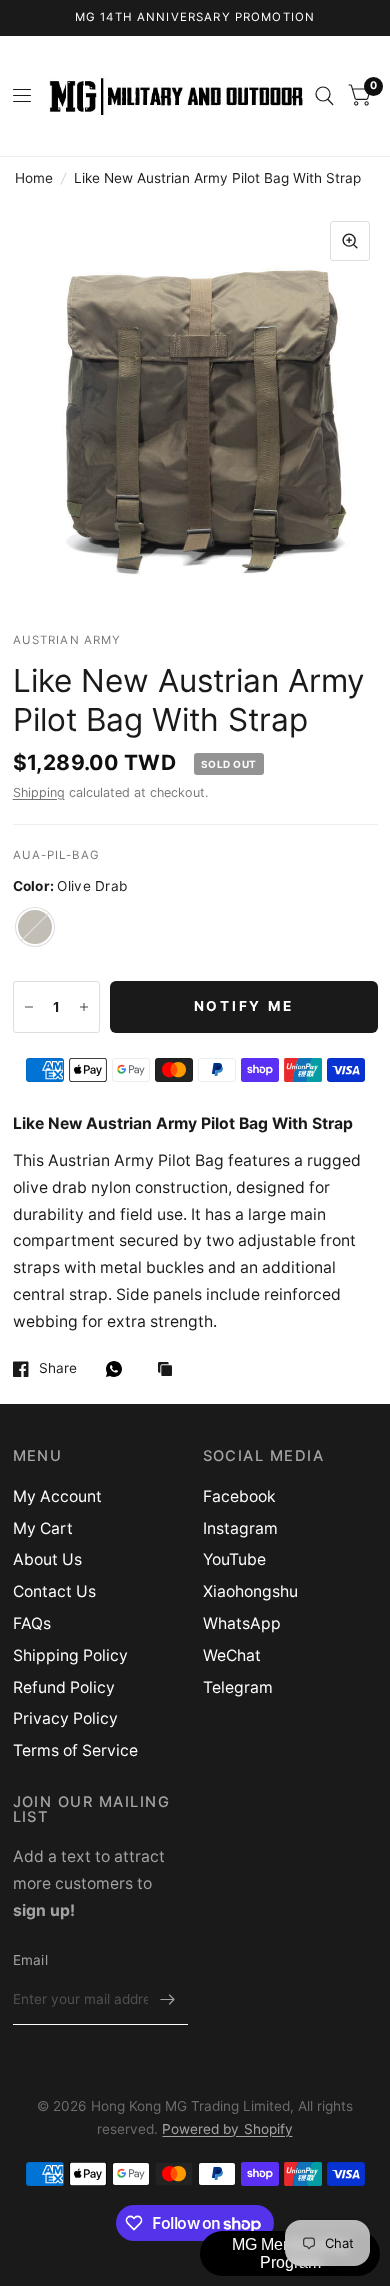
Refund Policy (64, 1687)
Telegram (238, 1687)
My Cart (43, 1528)
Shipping (39, 792)
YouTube (234, 1559)
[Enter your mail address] (168, 1999)
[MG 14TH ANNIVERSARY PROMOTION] (195, 18)
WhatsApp (242, 1623)
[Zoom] (350, 241)
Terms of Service (75, 1750)
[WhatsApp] (119, 1369)
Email (30, 1960)
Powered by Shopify (227, 2129)
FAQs (32, 1623)
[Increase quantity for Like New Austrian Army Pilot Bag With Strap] (84, 1007)
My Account (57, 1496)
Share (58, 1368)
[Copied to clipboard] (170, 1370)
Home (34, 178)
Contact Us (54, 1591)
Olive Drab (35, 927)
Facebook (239, 1496)
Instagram (240, 1528)
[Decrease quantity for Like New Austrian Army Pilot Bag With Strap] (29, 1007)
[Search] (324, 96)
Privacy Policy (65, 1718)
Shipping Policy (70, 1655)
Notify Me (244, 1006)
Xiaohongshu (250, 1591)
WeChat (232, 1655)
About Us (47, 1559)
